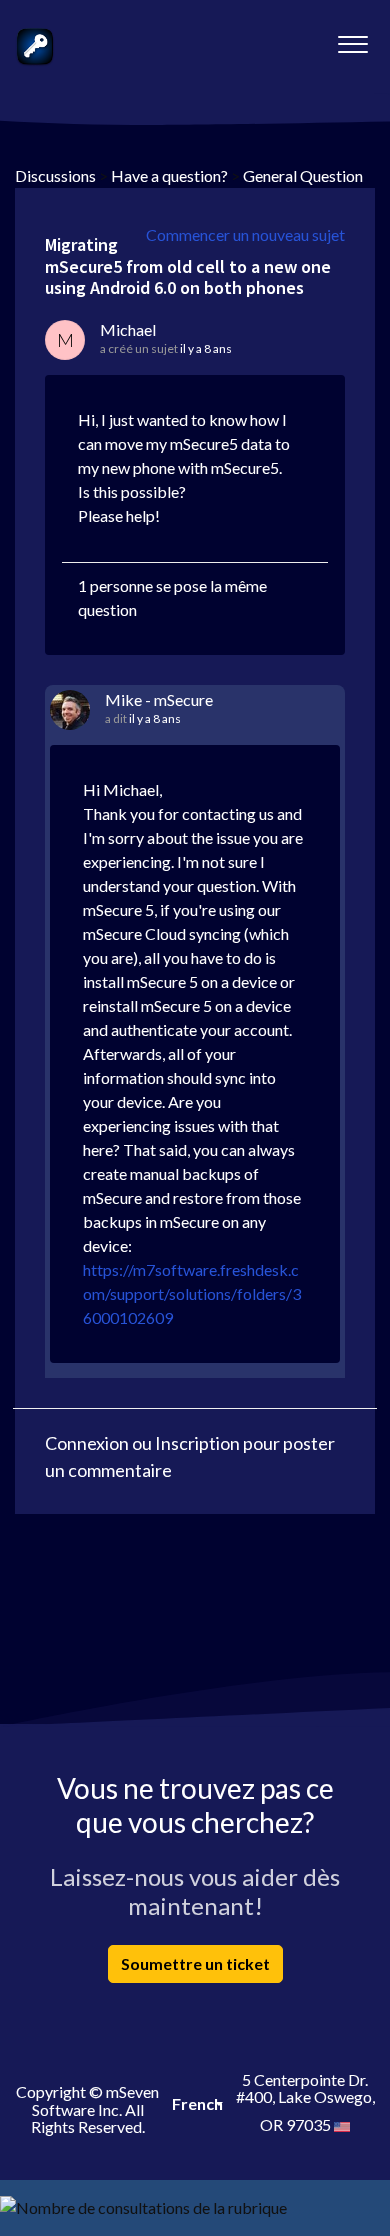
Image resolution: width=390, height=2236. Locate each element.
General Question (303, 175)
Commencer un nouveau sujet (245, 234)
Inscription (197, 1443)
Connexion (87, 1443)
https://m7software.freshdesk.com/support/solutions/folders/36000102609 (192, 1293)
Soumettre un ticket (195, 1963)
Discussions (55, 175)
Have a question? (169, 175)
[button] (352, 39)
